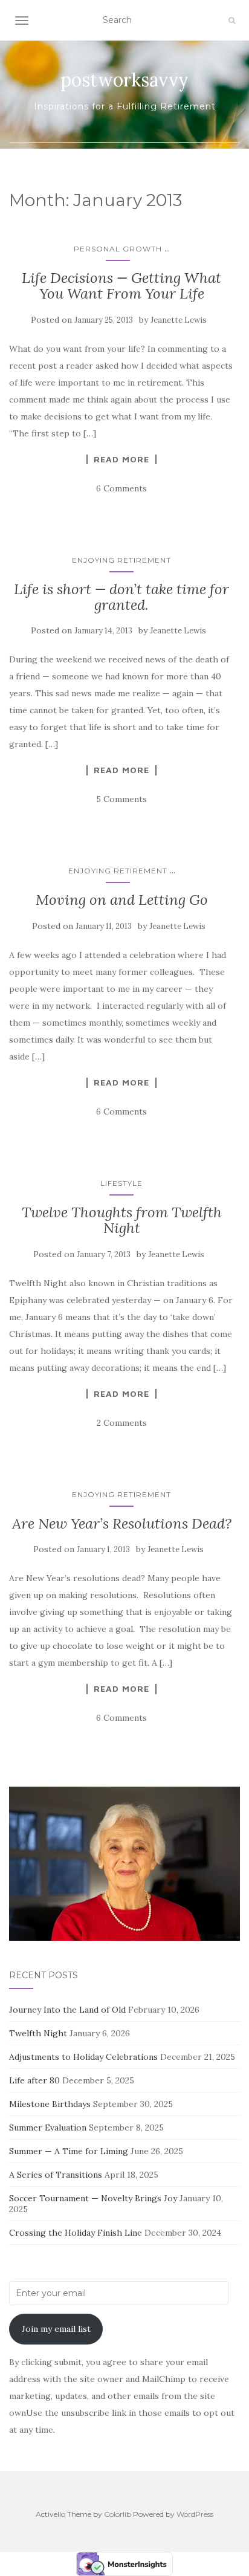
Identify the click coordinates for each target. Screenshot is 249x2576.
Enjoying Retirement (121, 560)
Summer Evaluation (48, 2128)
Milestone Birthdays (50, 2104)
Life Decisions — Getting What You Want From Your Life (121, 286)
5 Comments (121, 799)
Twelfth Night (38, 2033)
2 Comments (122, 1423)
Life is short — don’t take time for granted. (121, 597)
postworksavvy (124, 80)
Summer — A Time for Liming (69, 2151)
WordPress (195, 2514)
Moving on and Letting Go (122, 900)
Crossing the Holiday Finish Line (76, 2233)
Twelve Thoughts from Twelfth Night (122, 1220)
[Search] (232, 21)
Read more (121, 459)
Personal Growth (118, 249)
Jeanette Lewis (179, 320)
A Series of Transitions (56, 2175)
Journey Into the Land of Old (67, 2010)
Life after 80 (34, 2080)
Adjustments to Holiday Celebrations (83, 2057)
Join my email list (56, 2329)
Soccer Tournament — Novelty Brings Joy (93, 2198)
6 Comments (121, 488)
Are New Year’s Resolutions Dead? (122, 1523)
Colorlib (118, 2514)
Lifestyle (121, 1183)
